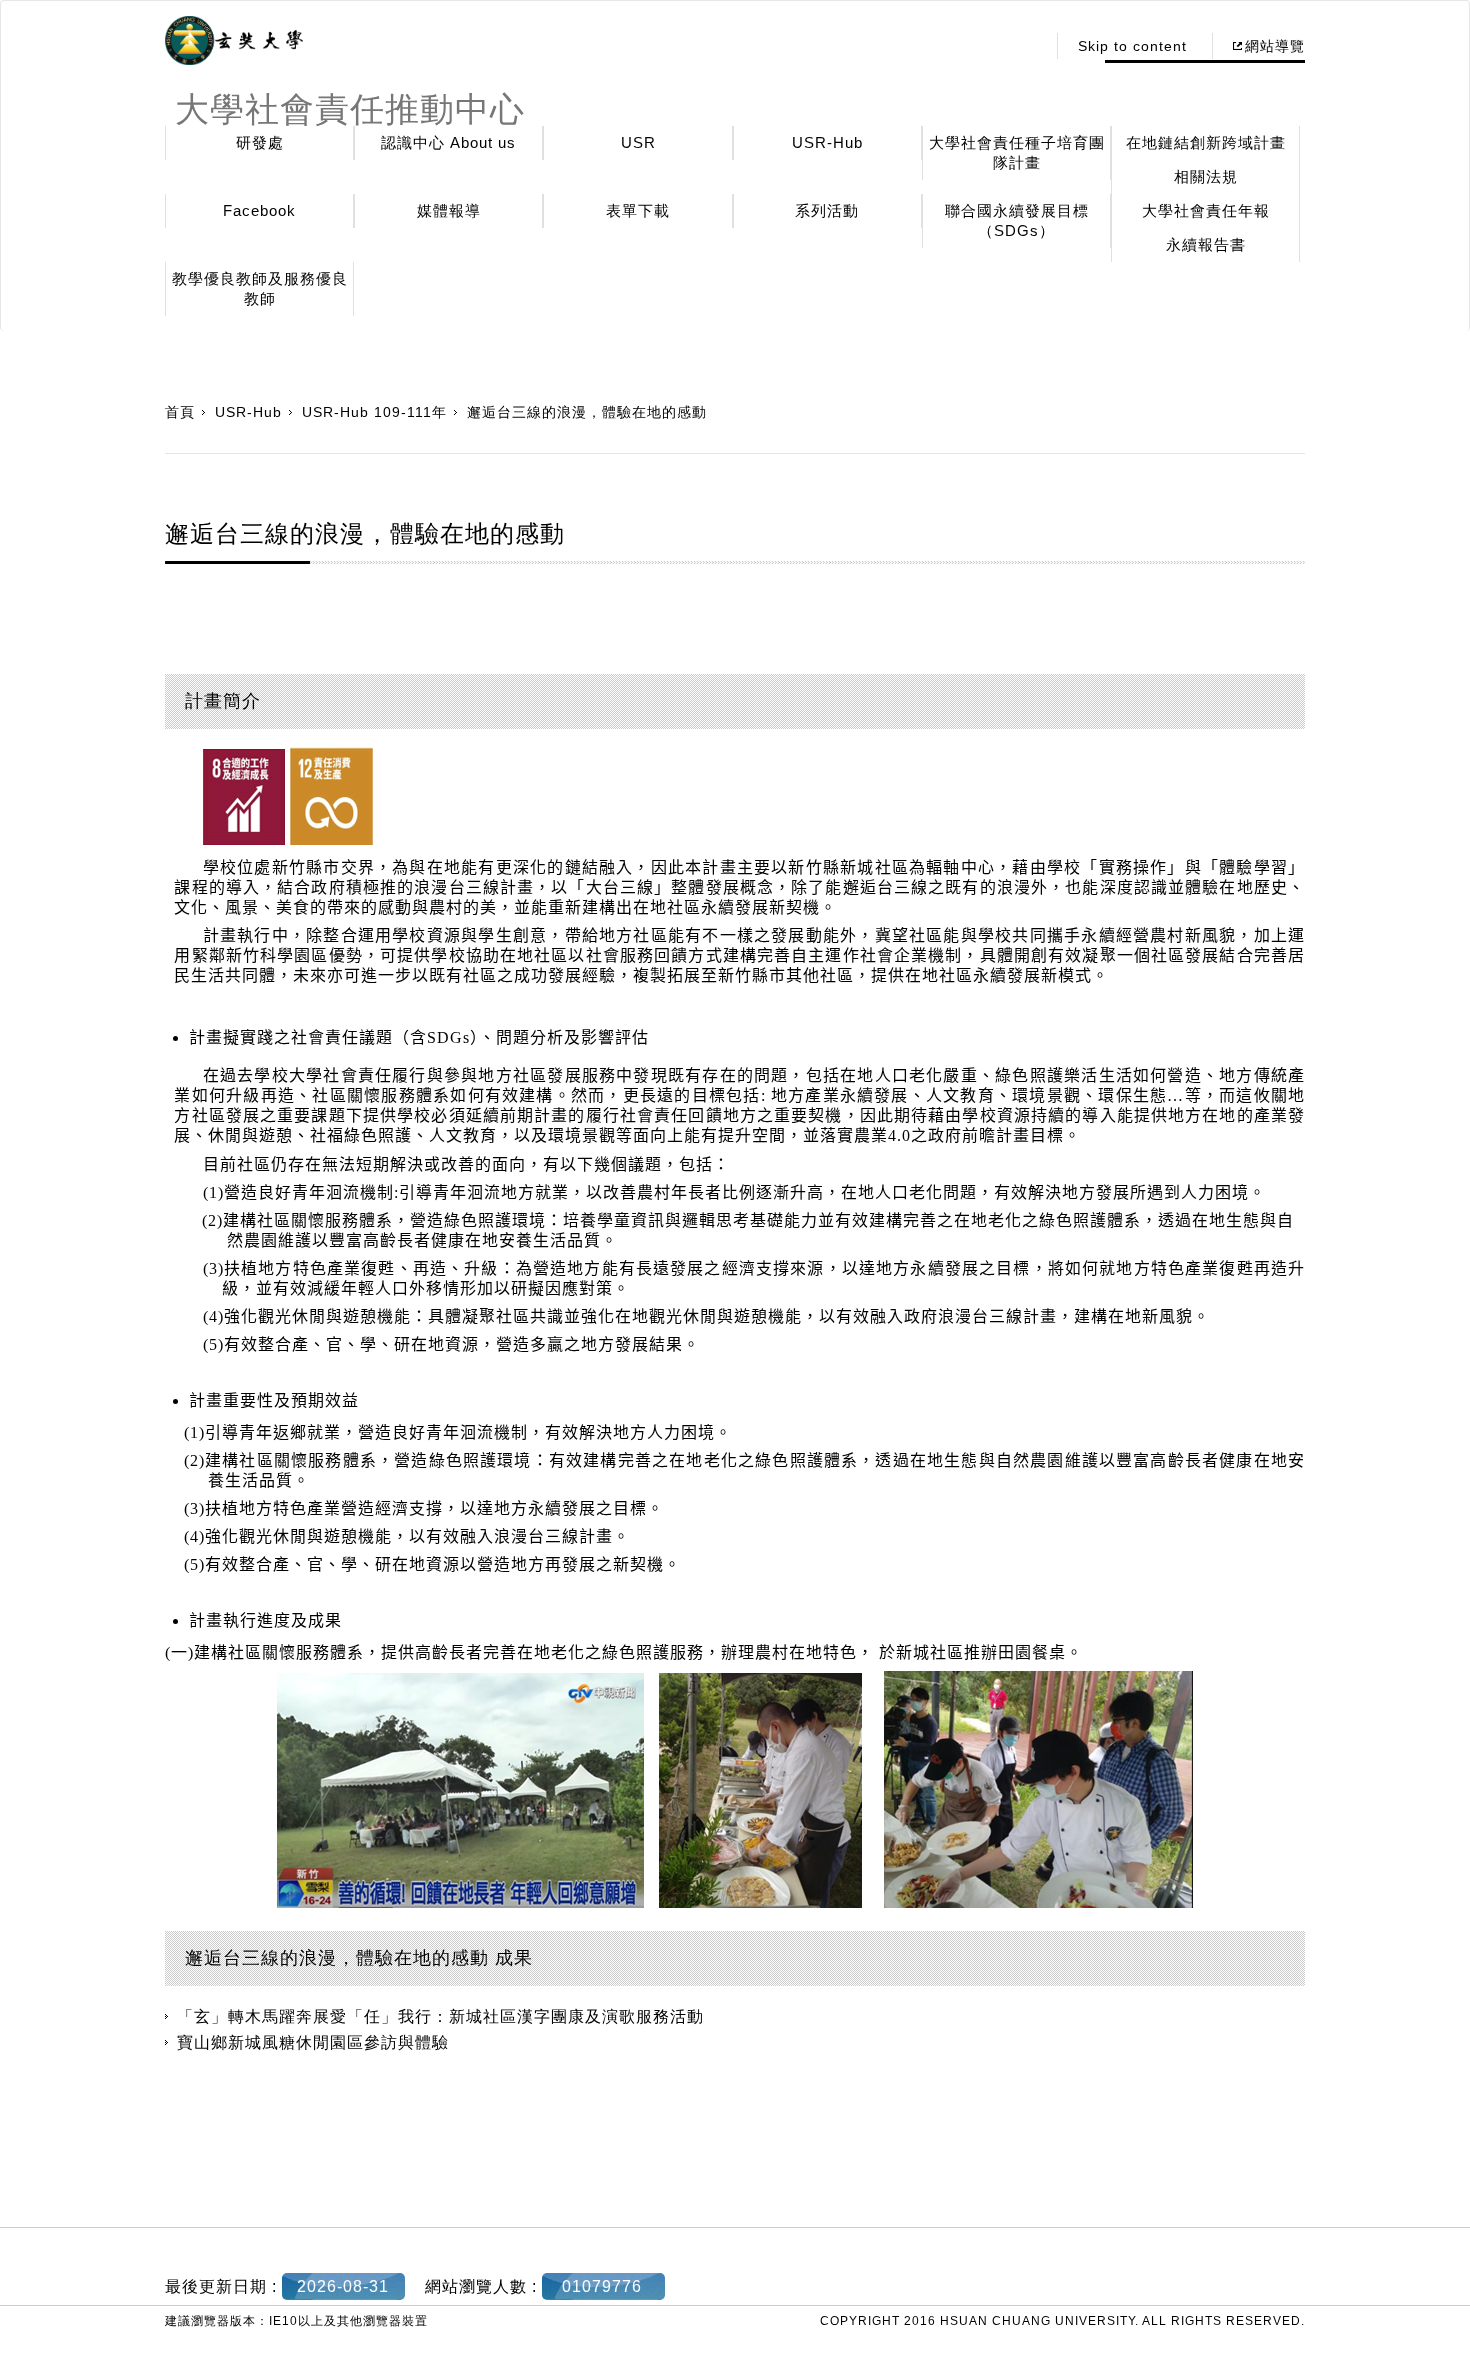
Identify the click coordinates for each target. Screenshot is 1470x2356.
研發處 (260, 142)
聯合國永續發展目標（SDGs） (1017, 220)
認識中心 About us (448, 142)
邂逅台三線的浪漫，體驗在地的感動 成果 (359, 1958)
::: (1024, 46)
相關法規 (1206, 176)
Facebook (259, 210)
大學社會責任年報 (1206, 210)
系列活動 (827, 210)
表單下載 (638, 210)
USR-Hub (827, 142)
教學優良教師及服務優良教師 (260, 288)
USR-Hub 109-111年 (374, 412)
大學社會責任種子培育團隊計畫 (1017, 152)
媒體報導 (449, 210)
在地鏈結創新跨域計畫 (1206, 142)
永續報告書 (1206, 244)
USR (638, 142)
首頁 (180, 412)
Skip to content (1132, 46)
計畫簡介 (223, 701)
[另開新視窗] (234, 41)
